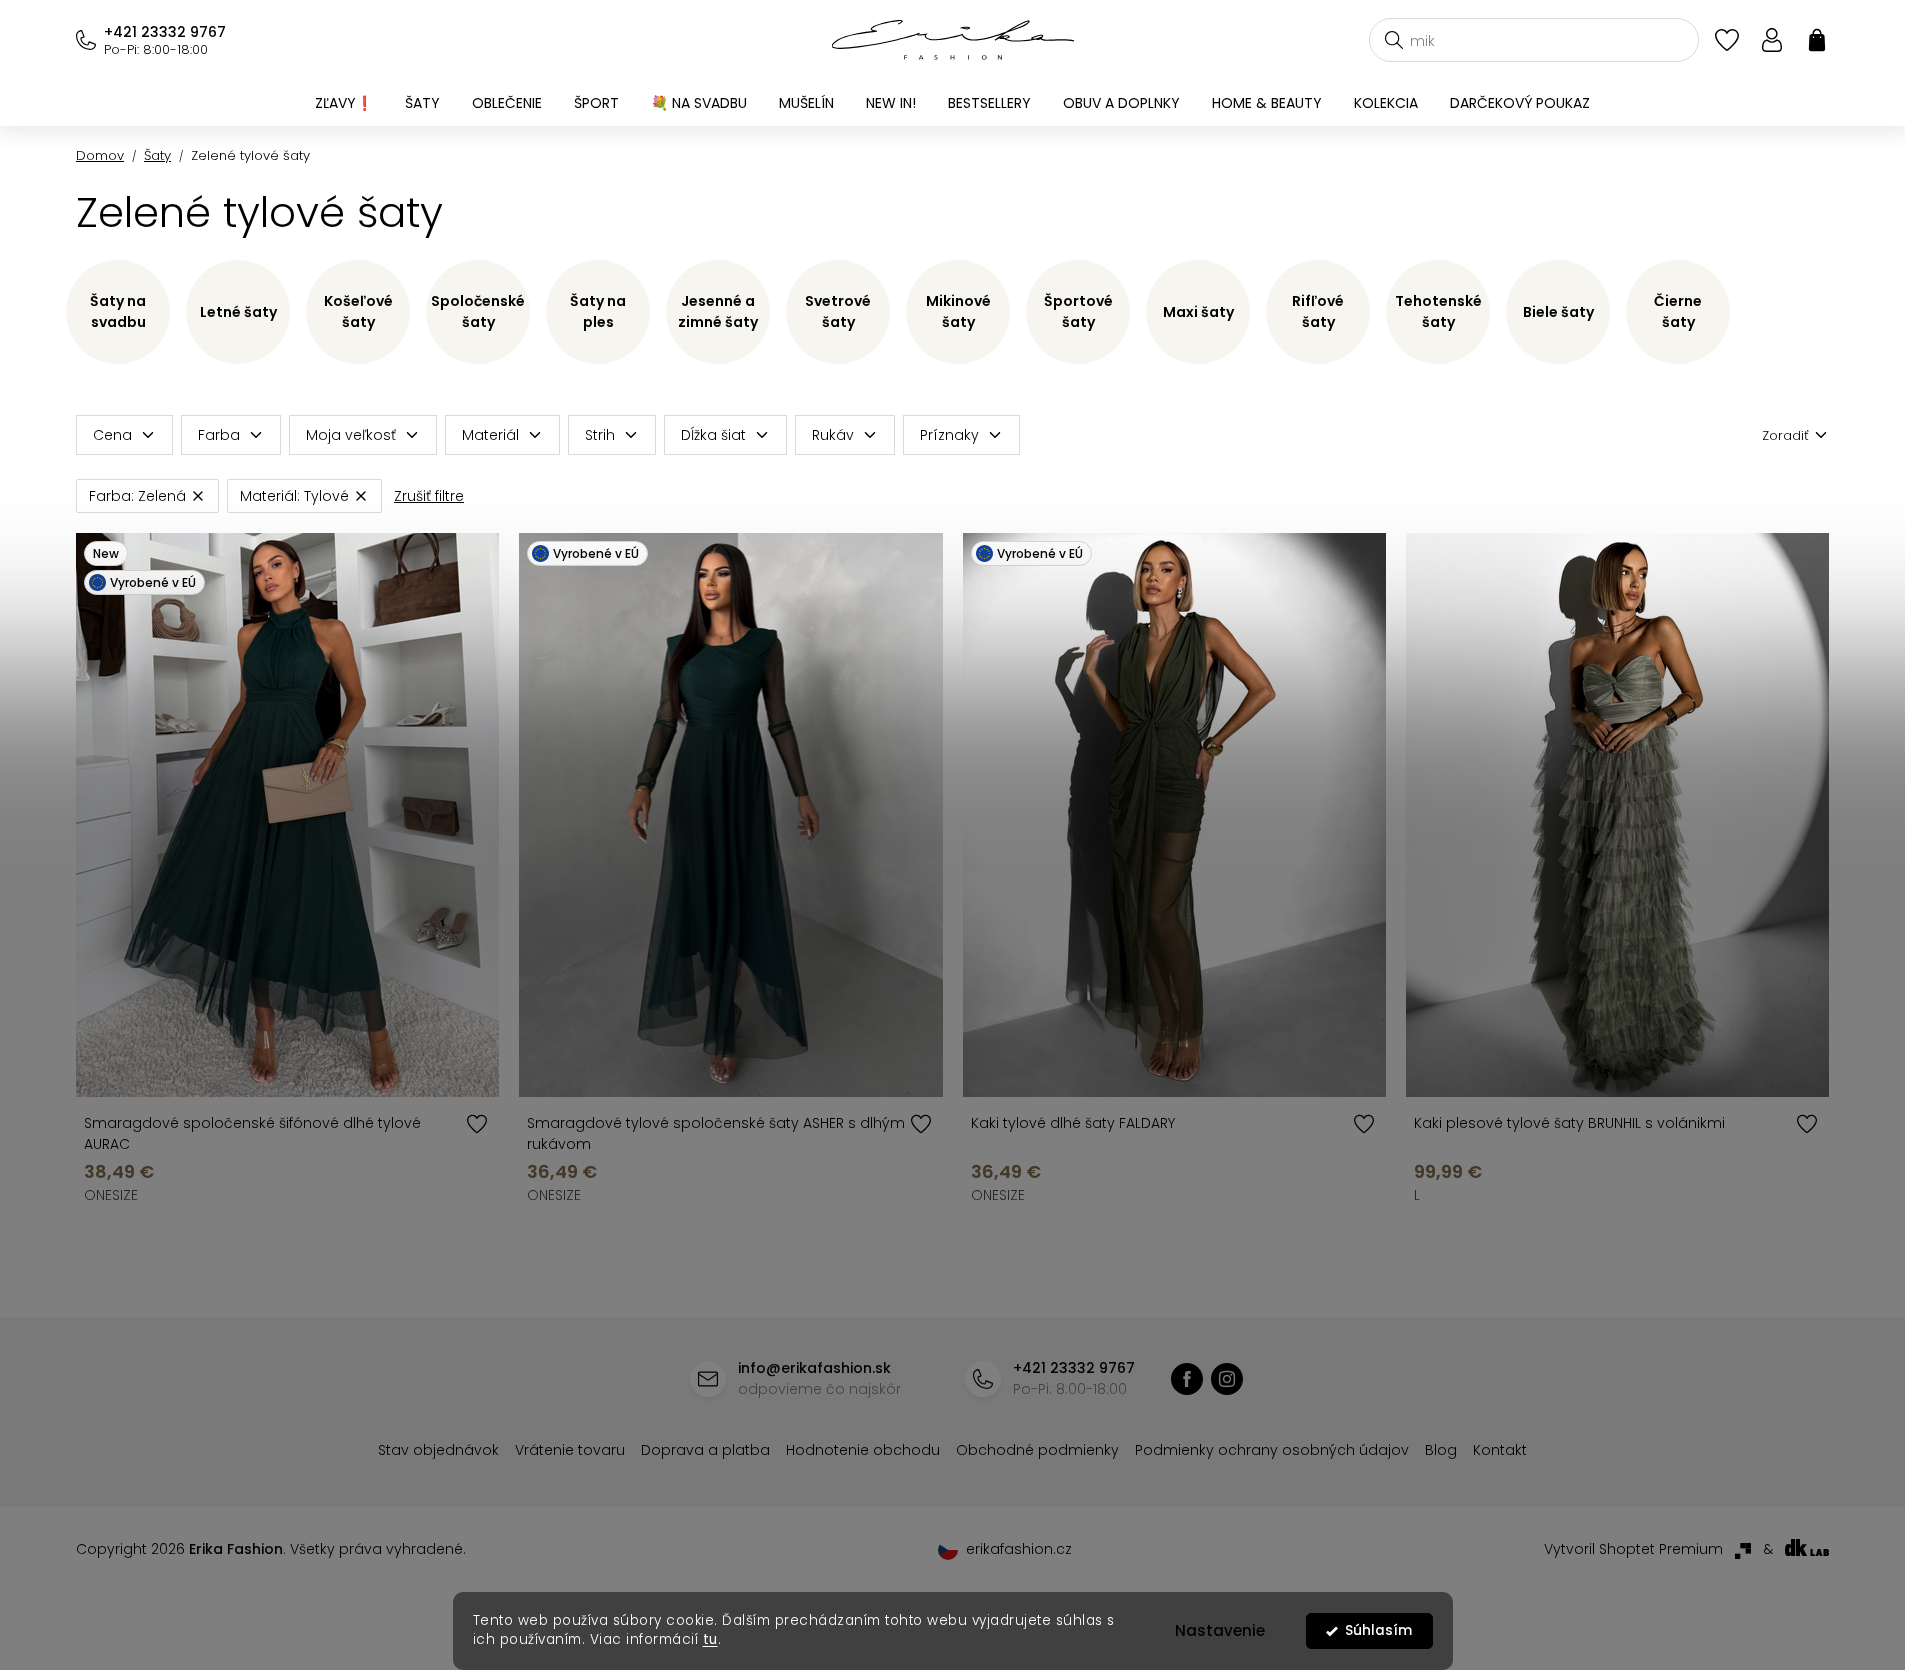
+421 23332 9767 (165, 32)
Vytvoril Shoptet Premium (1633, 1549)
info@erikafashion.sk (814, 1368)
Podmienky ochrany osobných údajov (1272, 1450)
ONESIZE (111, 1195)
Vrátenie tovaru (570, 1450)
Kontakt (1500, 1450)
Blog (1441, 1450)
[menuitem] (344, 103)
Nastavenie (1220, 1630)
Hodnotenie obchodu (863, 1450)
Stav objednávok (438, 1450)
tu (710, 1639)
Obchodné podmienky (1037, 1450)
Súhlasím (1378, 1630)
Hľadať (1394, 40)
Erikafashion (1187, 1379)
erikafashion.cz (1227, 1379)
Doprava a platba (705, 1450)
